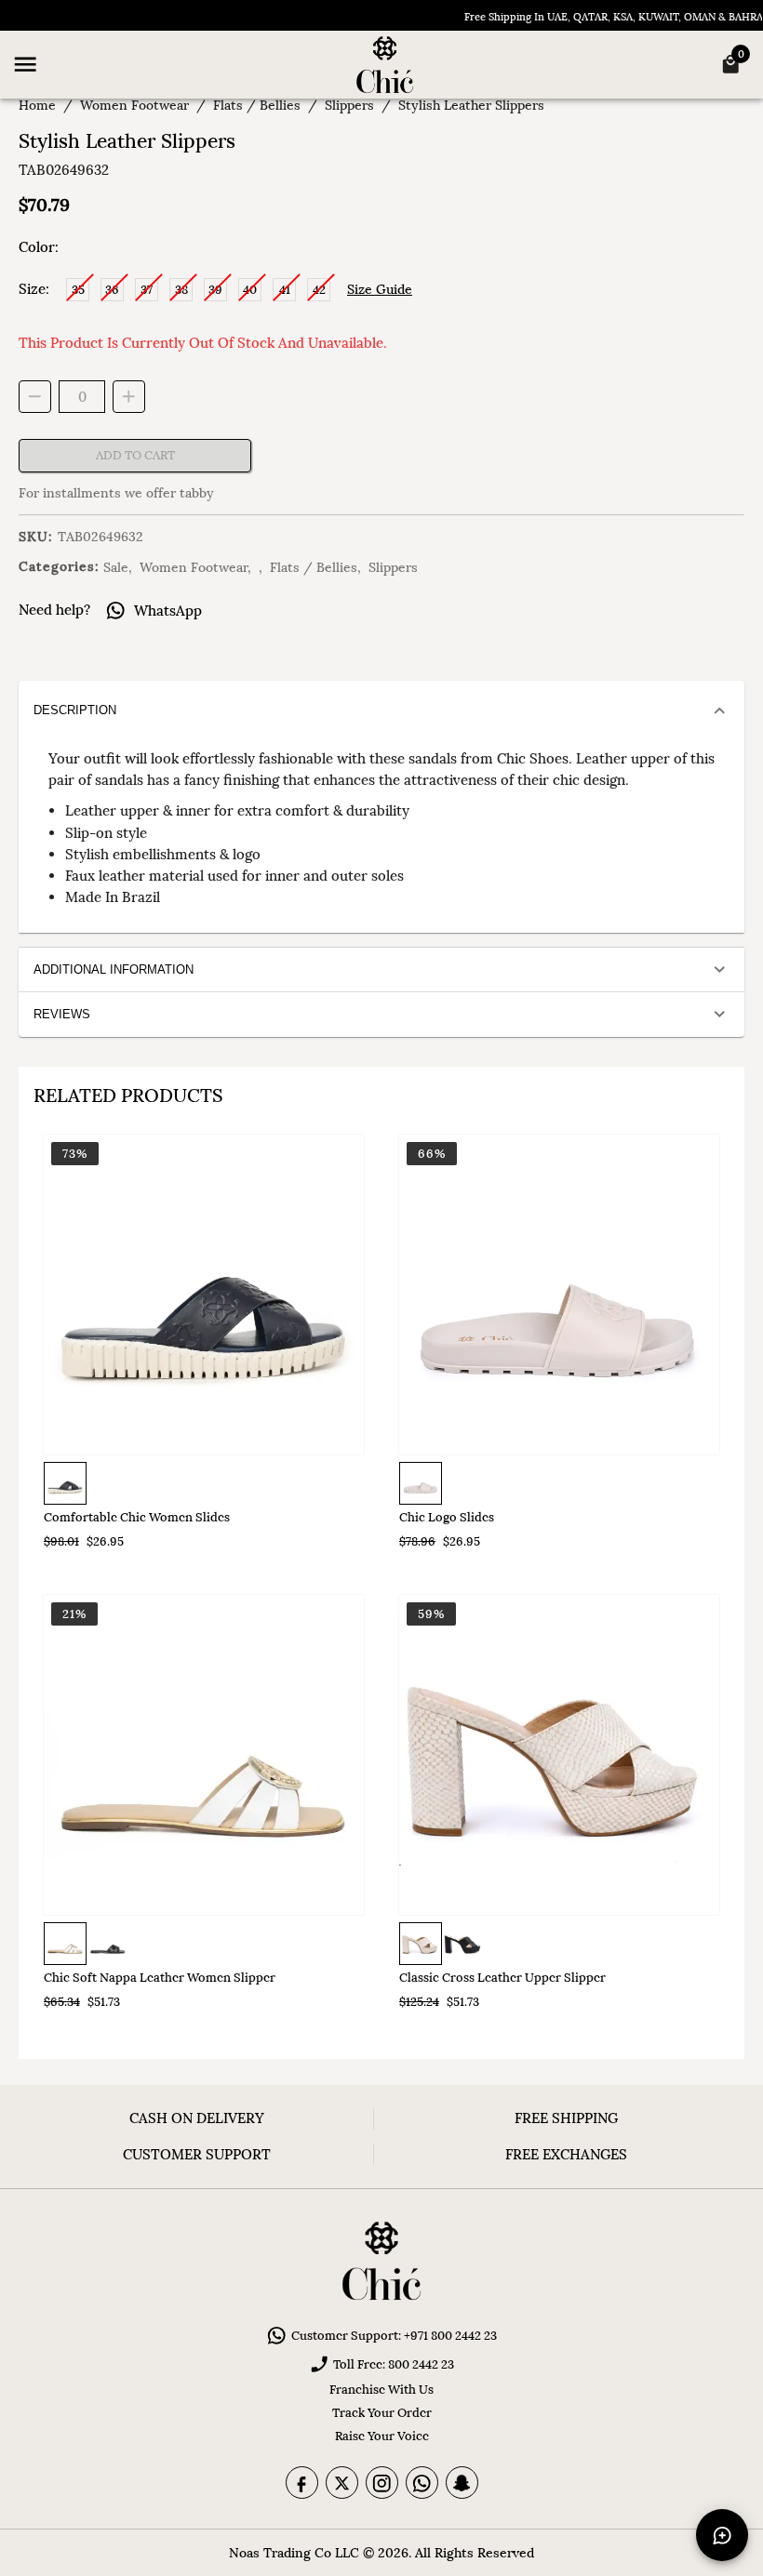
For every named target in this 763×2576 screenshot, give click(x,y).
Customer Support (197, 2154)
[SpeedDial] (722, 2535)
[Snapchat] (462, 2483)
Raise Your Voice (382, 2436)
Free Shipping (566, 2118)
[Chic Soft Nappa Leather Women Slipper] (204, 1755)
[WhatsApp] (422, 2483)
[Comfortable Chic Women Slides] (204, 1295)
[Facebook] (302, 2483)
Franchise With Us (381, 2390)
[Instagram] (382, 2483)
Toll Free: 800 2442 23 (394, 2364)
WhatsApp (168, 611)
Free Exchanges (566, 2154)
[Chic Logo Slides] (559, 1295)
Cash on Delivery (197, 2118)
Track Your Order (382, 2413)
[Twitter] (342, 2483)
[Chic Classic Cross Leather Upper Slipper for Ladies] (559, 1755)
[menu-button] (25, 64)
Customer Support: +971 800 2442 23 (394, 2336)
